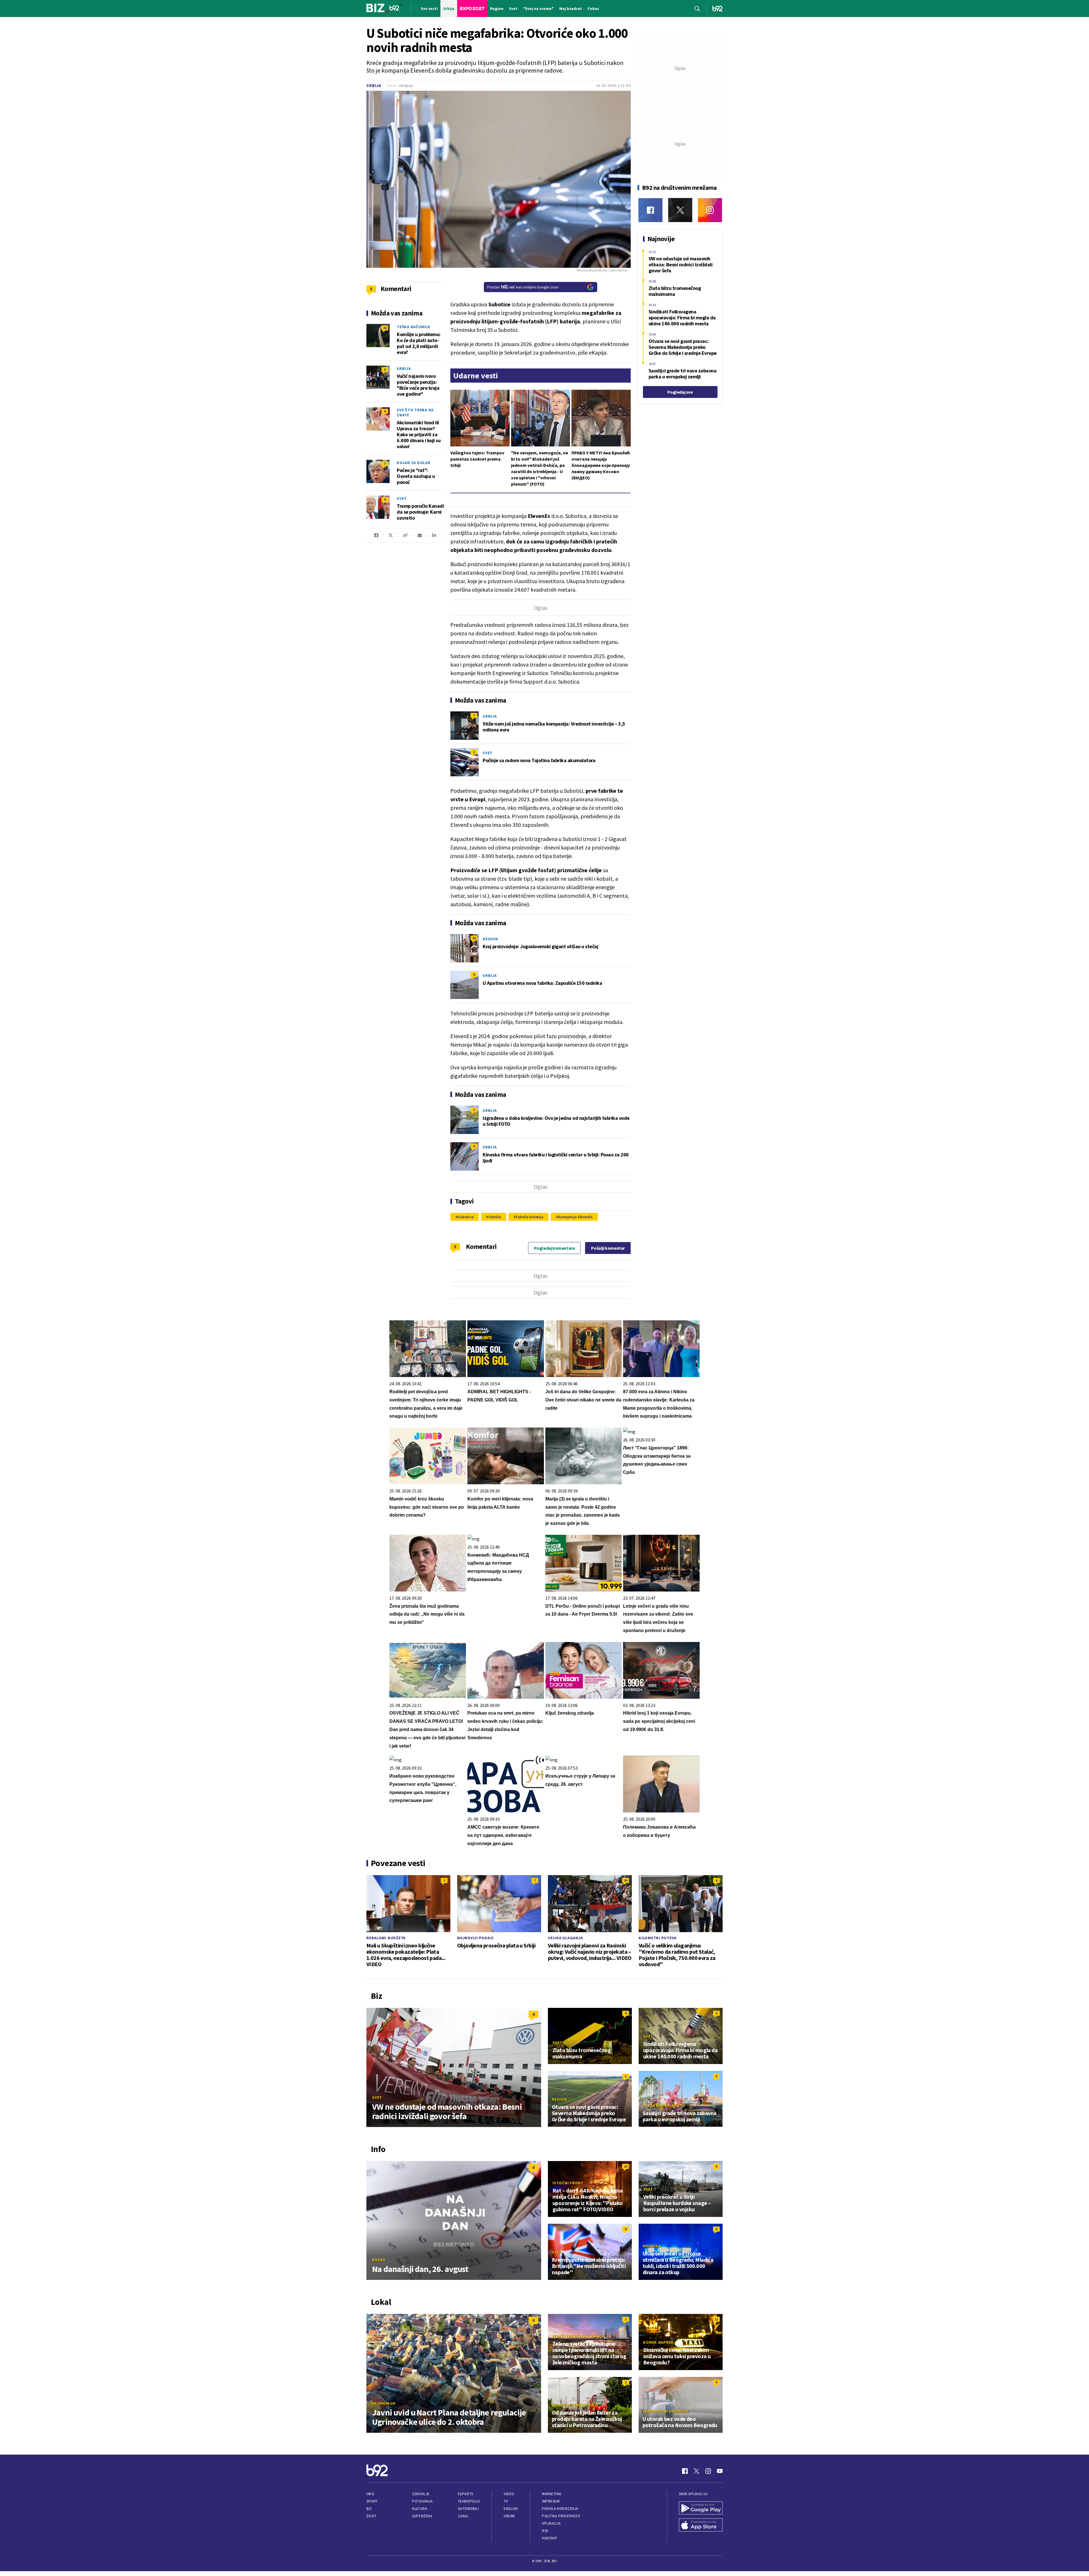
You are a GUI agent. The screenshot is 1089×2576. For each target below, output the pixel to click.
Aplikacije (551, 2523)
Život (372, 2516)
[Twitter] (680, 210)
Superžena (422, 2516)
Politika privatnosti (561, 2516)
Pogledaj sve (680, 392)
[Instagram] (710, 210)
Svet (488, 753)
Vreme (509, 2516)
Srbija (374, 86)
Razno (379, 2260)
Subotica (466, 1217)
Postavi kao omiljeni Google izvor (523, 287)
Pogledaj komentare (554, 1248)
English (511, 2509)
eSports (466, 2494)
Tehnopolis (469, 2501)
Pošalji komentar (608, 1248)
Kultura (420, 2509)
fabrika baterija (530, 1217)
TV (506, 2501)
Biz (369, 2509)
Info (370, 2494)
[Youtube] (720, 2471)
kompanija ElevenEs (575, 1217)
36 (626, 1880)
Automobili (468, 2509)
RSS (545, 2531)
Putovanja (422, 2501)
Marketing (552, 2494)
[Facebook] (650, 210)
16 (474, 938)
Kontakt (550, 2538)
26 (385, 328)
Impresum (551, 2501)
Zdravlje (421, 2494)
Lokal (463, 2516)
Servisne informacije (666, 2411)
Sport (372, 2501)
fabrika (495, 1217)
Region (490, 939)
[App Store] (701, 2526)
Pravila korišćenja (560, 2509)
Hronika (652, 2246)
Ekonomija (384, 2403)
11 (716, 2319)
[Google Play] (701, 2508)
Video (509, 2494)
